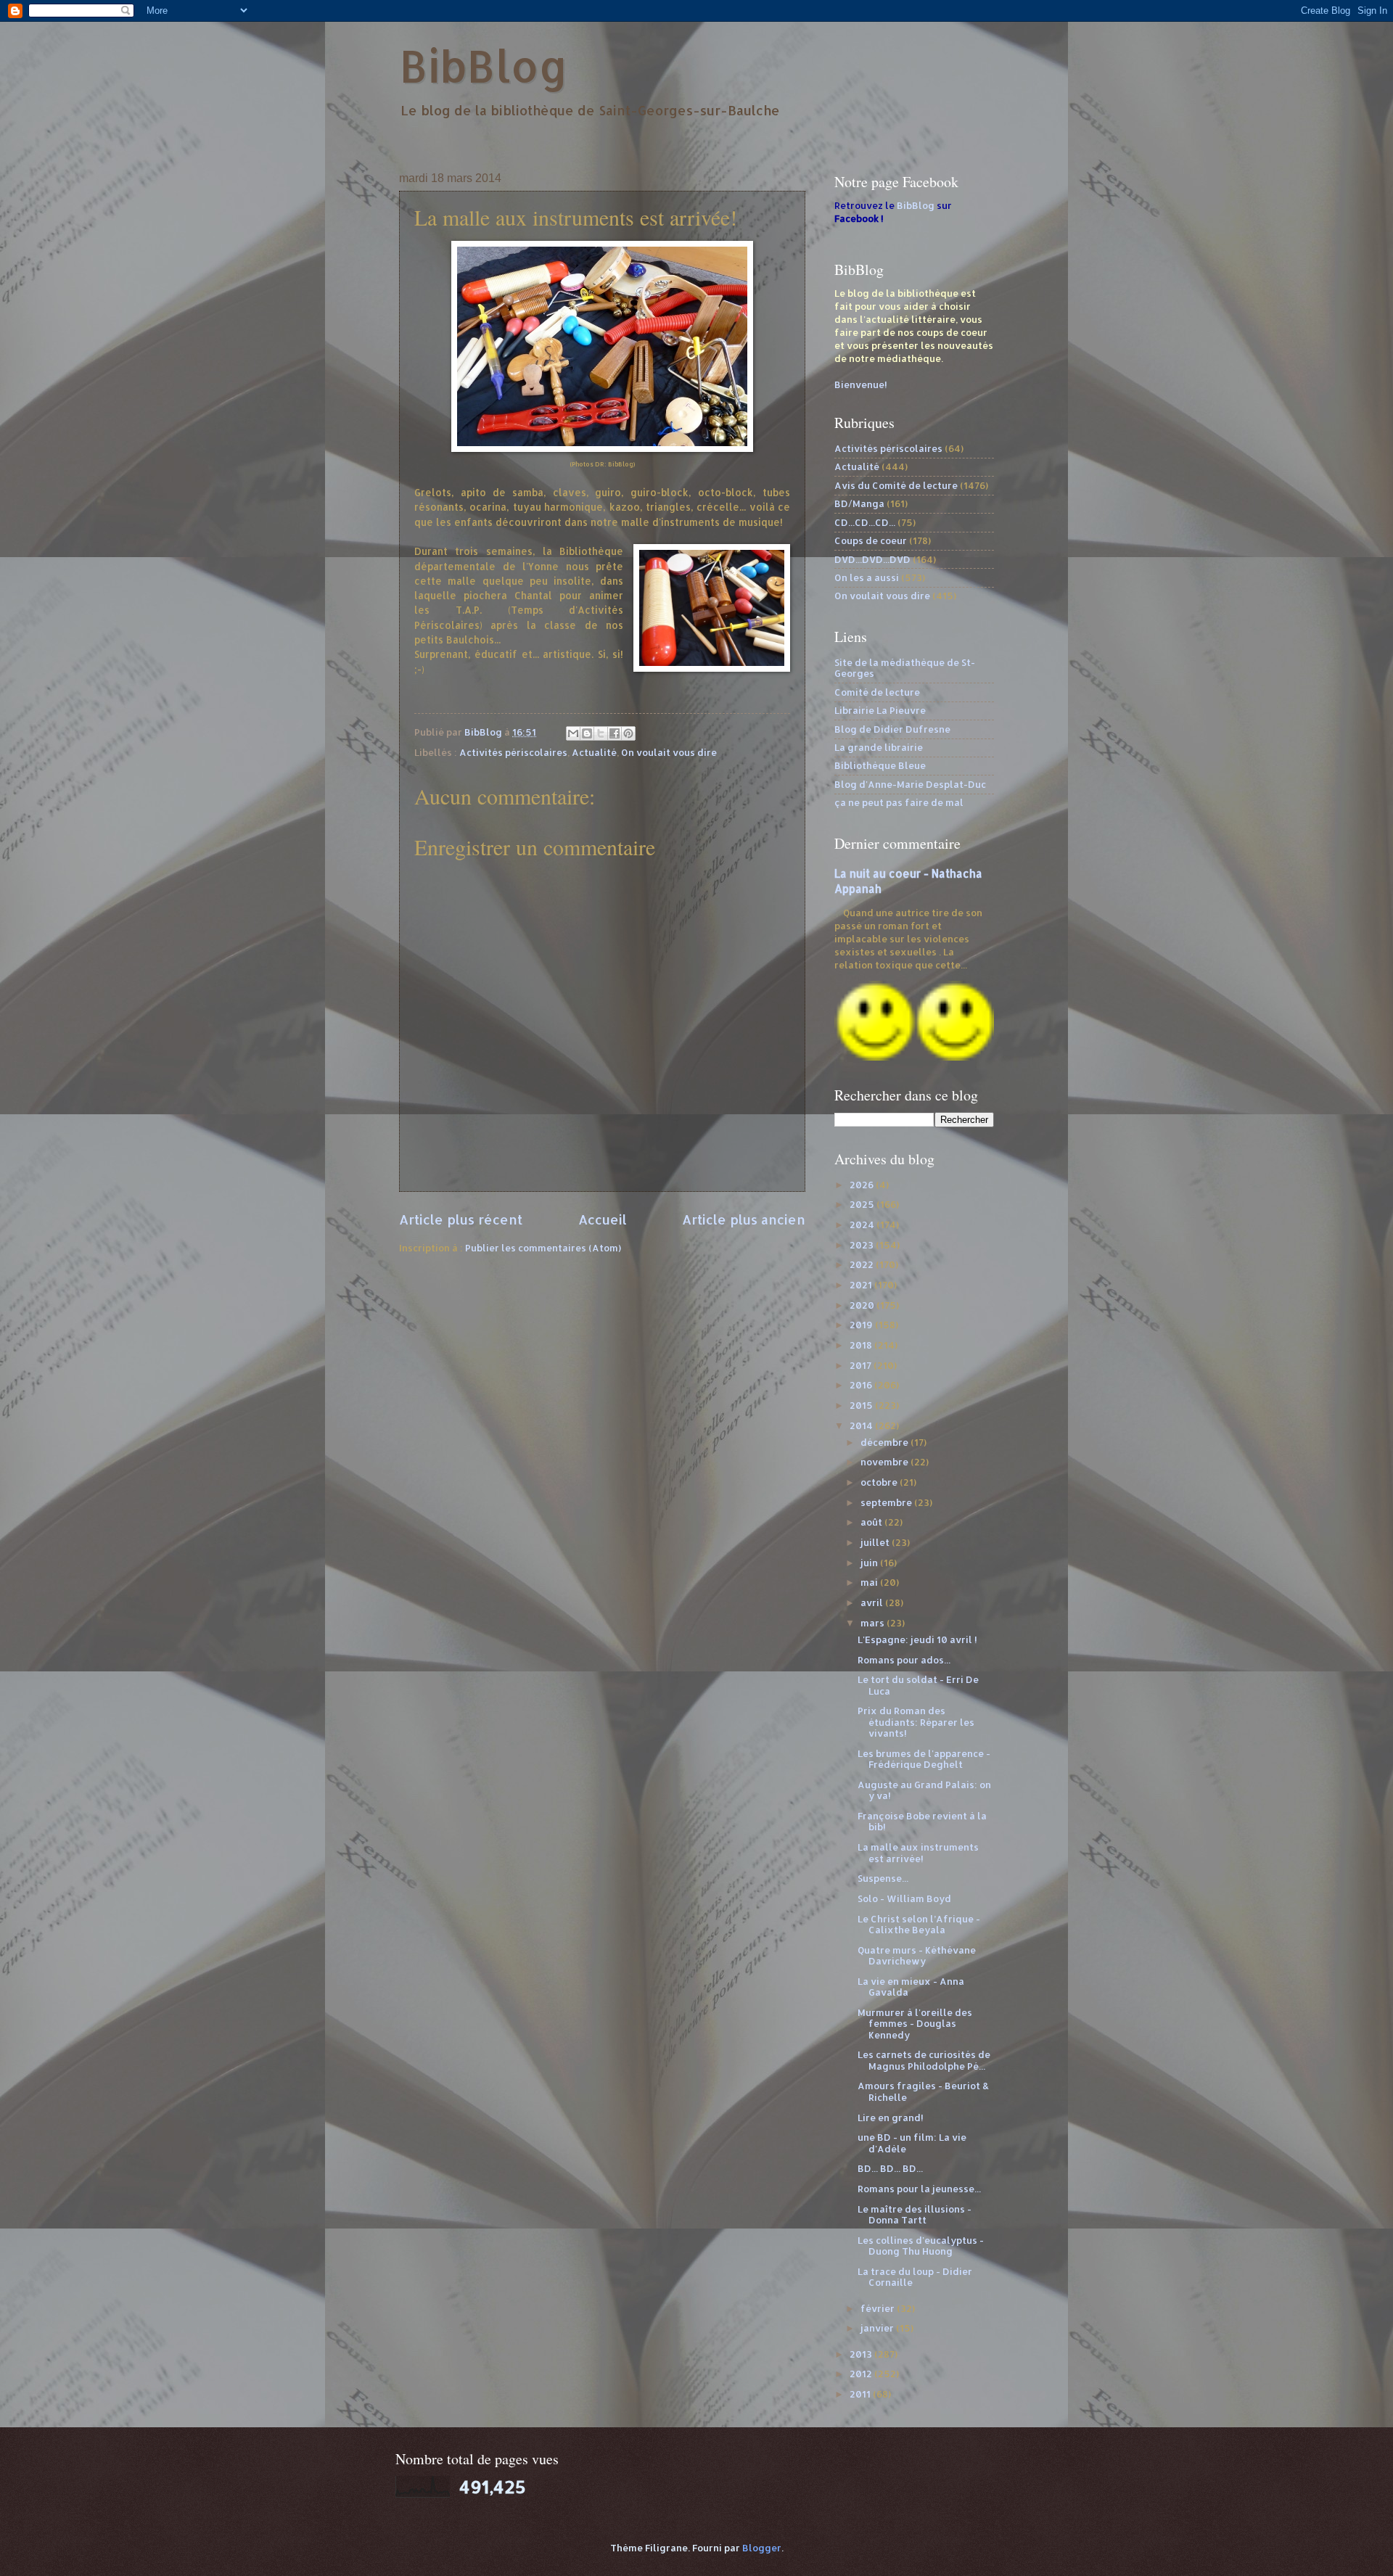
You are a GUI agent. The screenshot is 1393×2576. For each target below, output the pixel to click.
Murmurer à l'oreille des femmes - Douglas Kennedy (915, 2024)
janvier (878, 2328)
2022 (863, 1264)
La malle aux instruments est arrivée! (918, 1852)
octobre (880, 1482)
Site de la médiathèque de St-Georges (905, 668)
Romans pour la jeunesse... (919, 2189)
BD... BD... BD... (890, 2168)
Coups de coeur (871, 540)
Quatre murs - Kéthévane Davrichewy (917, 1955)
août (872, 1522)
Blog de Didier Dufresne (892, 729)
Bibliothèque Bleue (880, 765)
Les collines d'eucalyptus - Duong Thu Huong (921, 2246)
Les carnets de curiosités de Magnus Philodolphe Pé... (924, 2060)
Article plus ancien (744, 1219)
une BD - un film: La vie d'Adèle (912, 2143)
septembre (887, 1502)
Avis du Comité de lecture (896, 485)
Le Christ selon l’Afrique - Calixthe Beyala (919, 1924)
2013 (862, 2354)
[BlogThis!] (587, 733)
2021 (862, 1285)
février (879, 2308)
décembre (885, 1442)
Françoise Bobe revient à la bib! (922, 1821)
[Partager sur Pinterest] (628, 733)
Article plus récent (461, 1219)
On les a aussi (867, 577)
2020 (863, 1305)
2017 (862, 1365)
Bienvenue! (861, 384)
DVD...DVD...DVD (872, 559)
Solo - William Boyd (904, 1898)
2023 (863, 1245)
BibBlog (484, 66)
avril (873, 1602)
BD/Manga (859, 503)
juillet (876, 1542)
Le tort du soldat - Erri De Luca (918, 1685)
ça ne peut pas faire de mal (899, 802)
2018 (862, 1345)
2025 (863, 1204)
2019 (862, 1325)
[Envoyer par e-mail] (573, 733)
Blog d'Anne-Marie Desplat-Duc (910, 784)
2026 (863, 1185)
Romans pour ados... (904, 1660)
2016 (862, 1385)
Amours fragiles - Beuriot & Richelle (923, 2091)
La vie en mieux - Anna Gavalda (911, 1987)
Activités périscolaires (513, 752)
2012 (862, 2374)
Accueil (603, 1219)
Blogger (762, 2548)
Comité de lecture (877, 692)
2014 (862, 1425)
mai (870, 1582)
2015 (862, 1405)
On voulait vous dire (669, 752)
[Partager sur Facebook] (615, 733)
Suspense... (883, 1878)
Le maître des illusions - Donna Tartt (915, 2214)
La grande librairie (879, 747)
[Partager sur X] (601, 733)
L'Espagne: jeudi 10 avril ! (917, 1639)
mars (874, 1623)
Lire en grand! (891, 2118)
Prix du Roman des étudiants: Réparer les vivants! (916, 1722)
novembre (885, 1462)
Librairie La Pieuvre (880, 710)
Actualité (594, 752)
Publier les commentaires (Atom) (543, 1248)
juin (870, 1563)
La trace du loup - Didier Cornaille (915, 2277)
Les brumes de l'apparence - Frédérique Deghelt (924, 1759)
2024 (863, 1225)
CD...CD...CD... (865, 522)
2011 (861, 2394)
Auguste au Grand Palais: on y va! (924, 1790)
